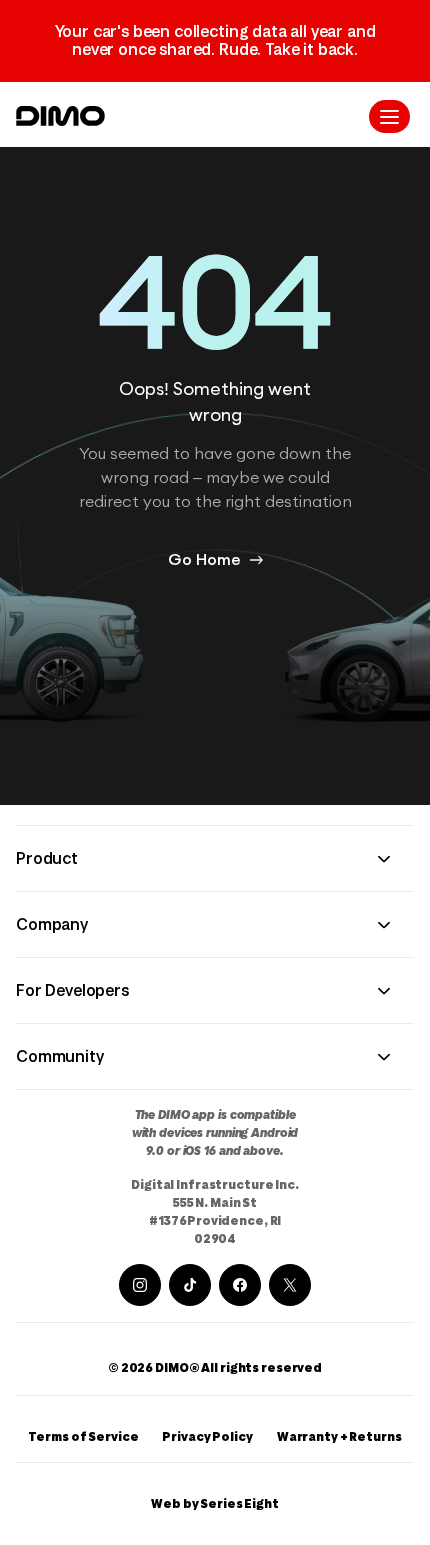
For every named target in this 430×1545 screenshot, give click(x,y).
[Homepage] (60, 116)
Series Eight (239, 1504)
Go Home (204, 560)
